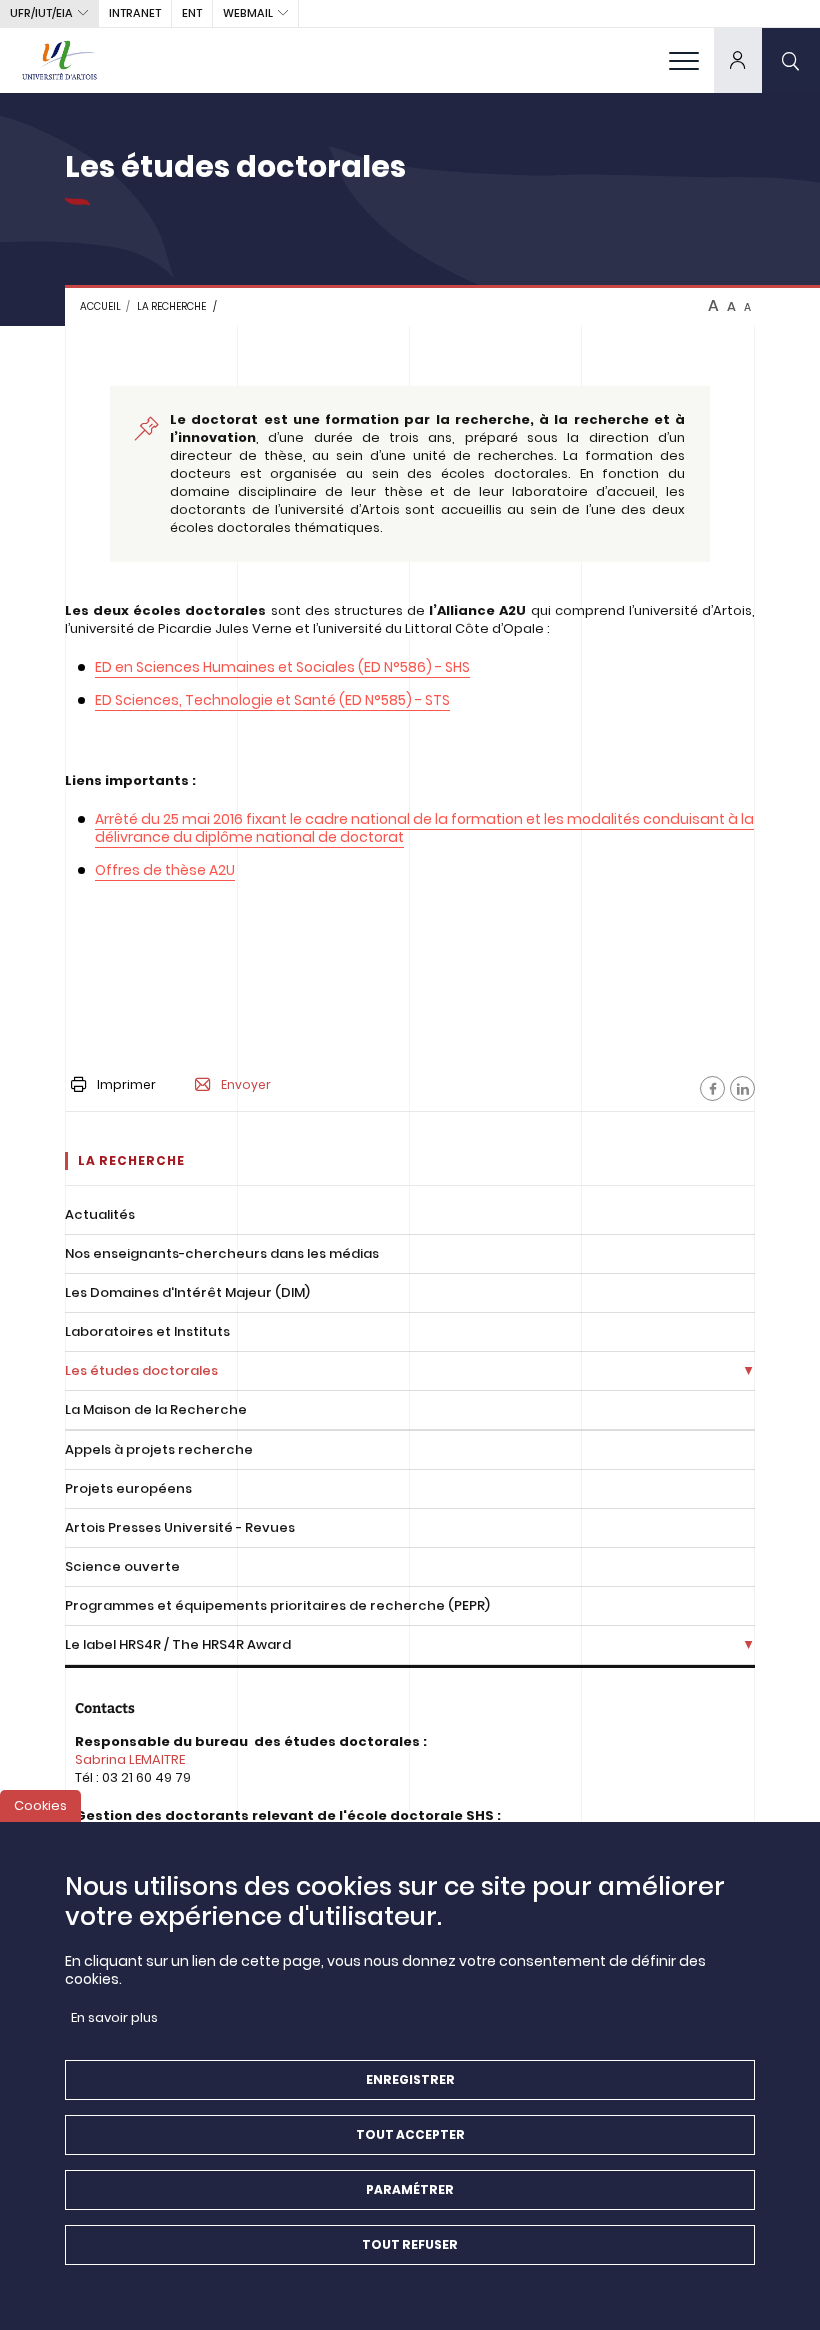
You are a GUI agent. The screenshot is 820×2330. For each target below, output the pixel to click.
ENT (192, 13)
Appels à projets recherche (159, 1449)
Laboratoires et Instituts (147, 1331)
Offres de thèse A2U (165, 870)
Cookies (40, 1805)
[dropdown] (738, 60)
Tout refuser (410, 2244)
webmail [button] (248, 13)
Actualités (100, 1214)
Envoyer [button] (246, 1085)
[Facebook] (712, 1088)
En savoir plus (114, 2017)
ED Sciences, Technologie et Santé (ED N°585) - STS (272, 700)
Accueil (100, 306)
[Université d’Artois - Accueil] (60, 60)
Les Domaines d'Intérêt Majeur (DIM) (187, 1292)
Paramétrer (410, 2189)
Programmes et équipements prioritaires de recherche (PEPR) (277, 1605)
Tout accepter (410, 2134)
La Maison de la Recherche (156, 1409)
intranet (135, 13)
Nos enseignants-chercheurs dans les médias (222, 1253)
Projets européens (128, 1488)
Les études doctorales (141, 1370)
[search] (791, 60)
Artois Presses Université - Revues (180, 1527)
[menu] (684, 60)
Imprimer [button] (126, 1084)
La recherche (171, 306)
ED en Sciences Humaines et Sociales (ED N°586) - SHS (282, 667)
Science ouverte (122, 1566)
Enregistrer (410, 2079)
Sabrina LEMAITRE (130, 1759)
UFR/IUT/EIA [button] (41, 13)
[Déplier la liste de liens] (748, 1371)
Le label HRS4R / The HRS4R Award (178, 1644)
